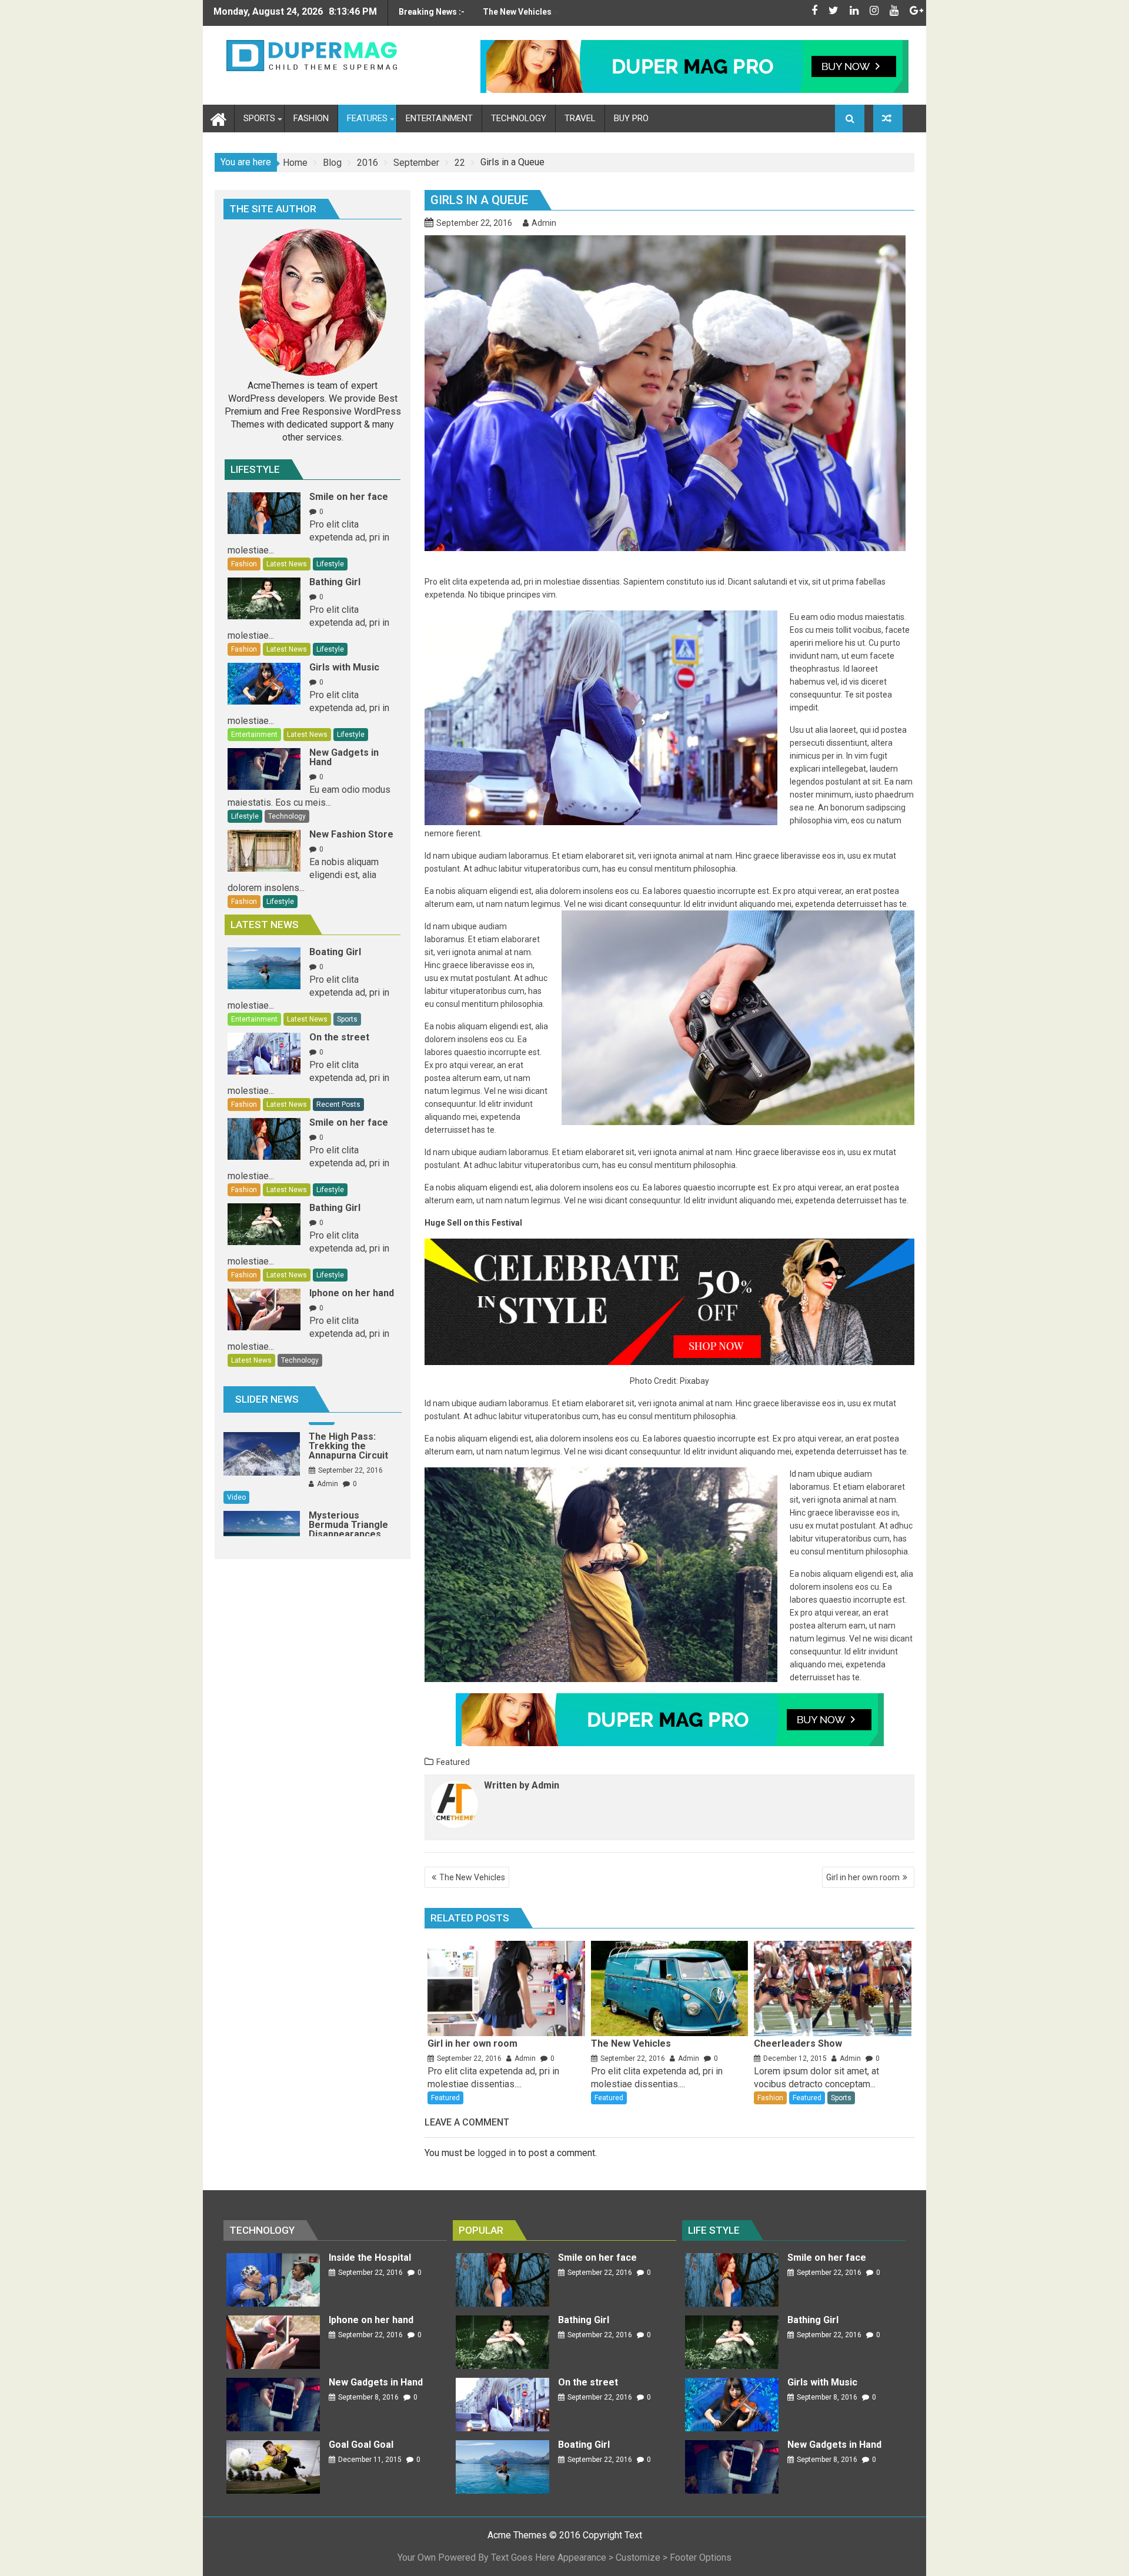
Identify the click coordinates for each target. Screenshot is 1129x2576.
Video (322, 1469)
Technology (287, 816)
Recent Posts (338, 1105)
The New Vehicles (472, 1877)
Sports (841, 2098)
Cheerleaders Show (521, 12)
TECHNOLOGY (519, 118)
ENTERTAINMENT (439, 118)
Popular (481, 2230)
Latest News (287, 564)
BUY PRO (631, 118)
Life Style (714, 2230)
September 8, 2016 (368, 2397)
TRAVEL (580, 118)
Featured (453, 1762)
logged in (497, 2153)
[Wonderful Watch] (888, 119)
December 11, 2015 (370, 2460)
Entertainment (254, 735)
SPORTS (259, 118)
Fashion (770, 2098)
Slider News (267, 1399)
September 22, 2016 (469, 2058)
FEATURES (367, 118)
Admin (544, 223)
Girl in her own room (863, 1877)
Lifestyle (255, 469)
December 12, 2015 (795, 2058)
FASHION (311, 118)
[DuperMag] (218, 118)
